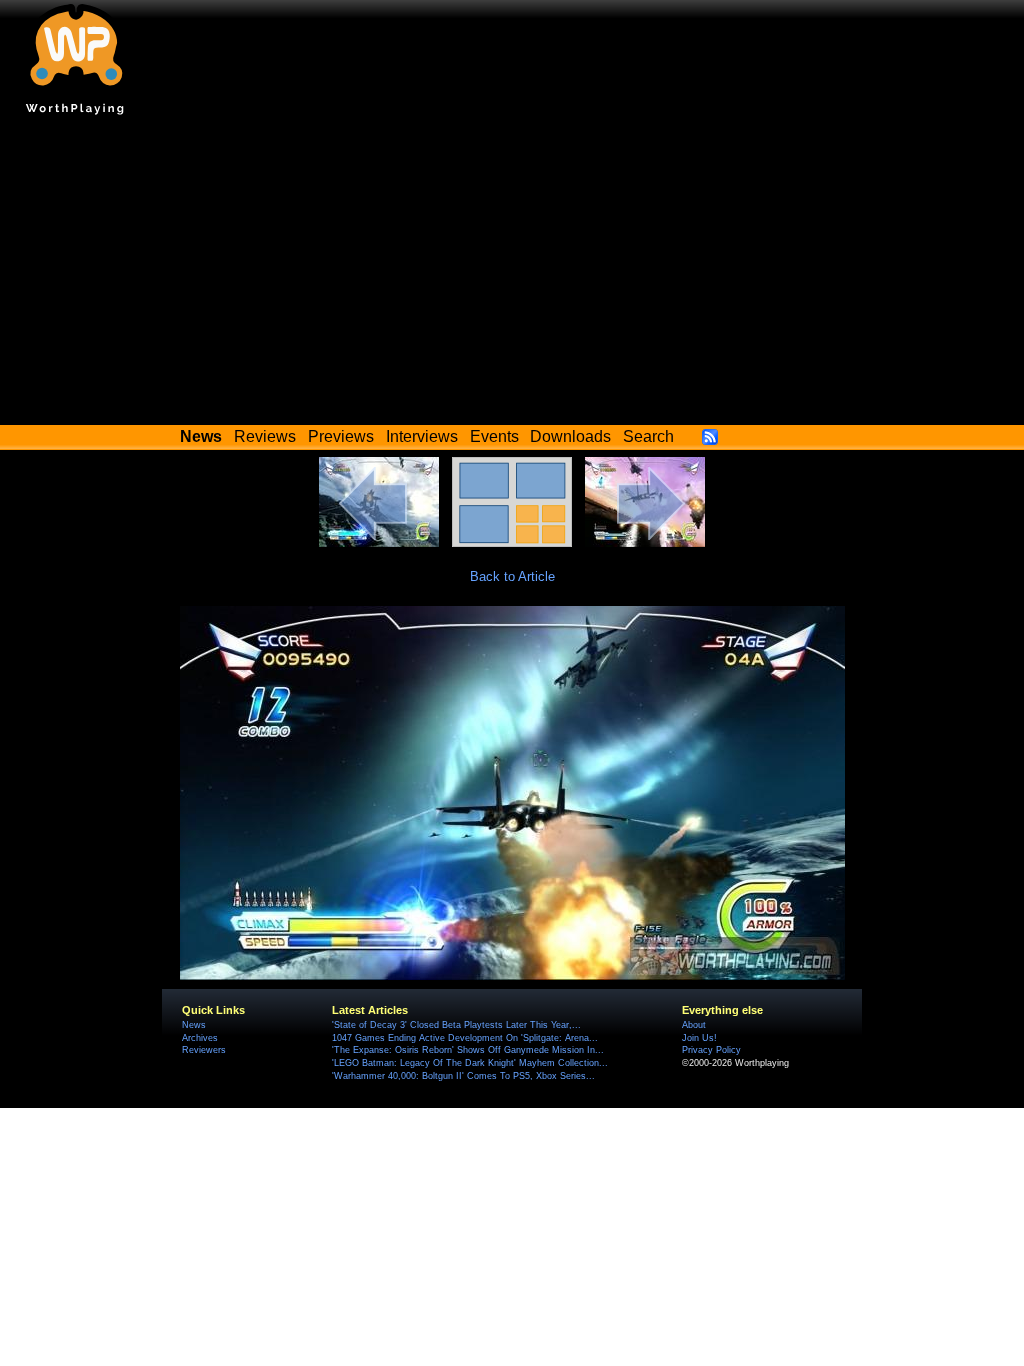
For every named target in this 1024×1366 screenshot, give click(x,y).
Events (494, 436)
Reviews (265, 436)
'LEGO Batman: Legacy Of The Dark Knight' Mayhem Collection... (470, 1063)
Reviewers (204, 1050)
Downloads (570, 436)
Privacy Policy (711, 1050)
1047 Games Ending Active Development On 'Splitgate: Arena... (465, 1038)
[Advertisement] (512, 275)
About (694, 1025)
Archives (200, 1038)
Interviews (422, 436)
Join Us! (699, 1038)
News (194, 1025)
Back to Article (512, 576)
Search (648, 436)
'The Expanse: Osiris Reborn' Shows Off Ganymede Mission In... (468, 1050)
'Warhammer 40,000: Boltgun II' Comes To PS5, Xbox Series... (463, 1076)
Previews (341, 436)
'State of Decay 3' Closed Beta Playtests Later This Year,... (456, 1025)
